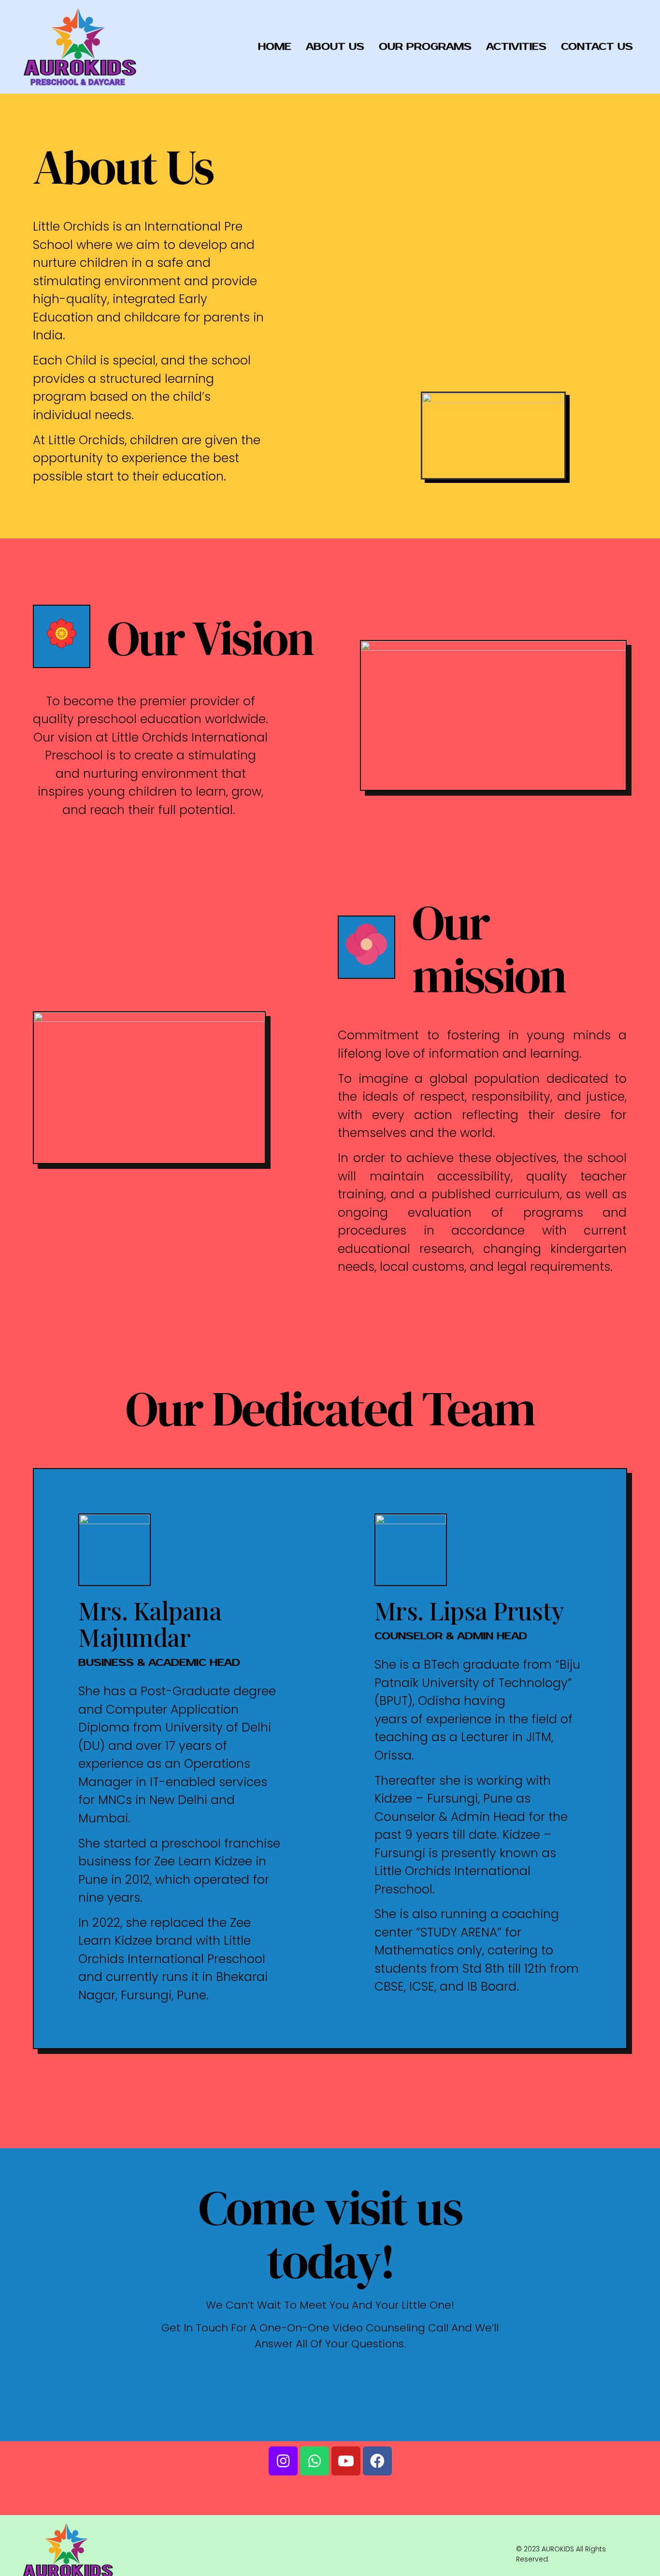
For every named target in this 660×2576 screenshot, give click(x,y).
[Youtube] (346, 2461)
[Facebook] (377, 2461)
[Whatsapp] (315, 2461)
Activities (516, 47)
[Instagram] (283, 2461)
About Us (335, 47)
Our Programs (425, 47)
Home (275, 47)
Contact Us (597, 47)
